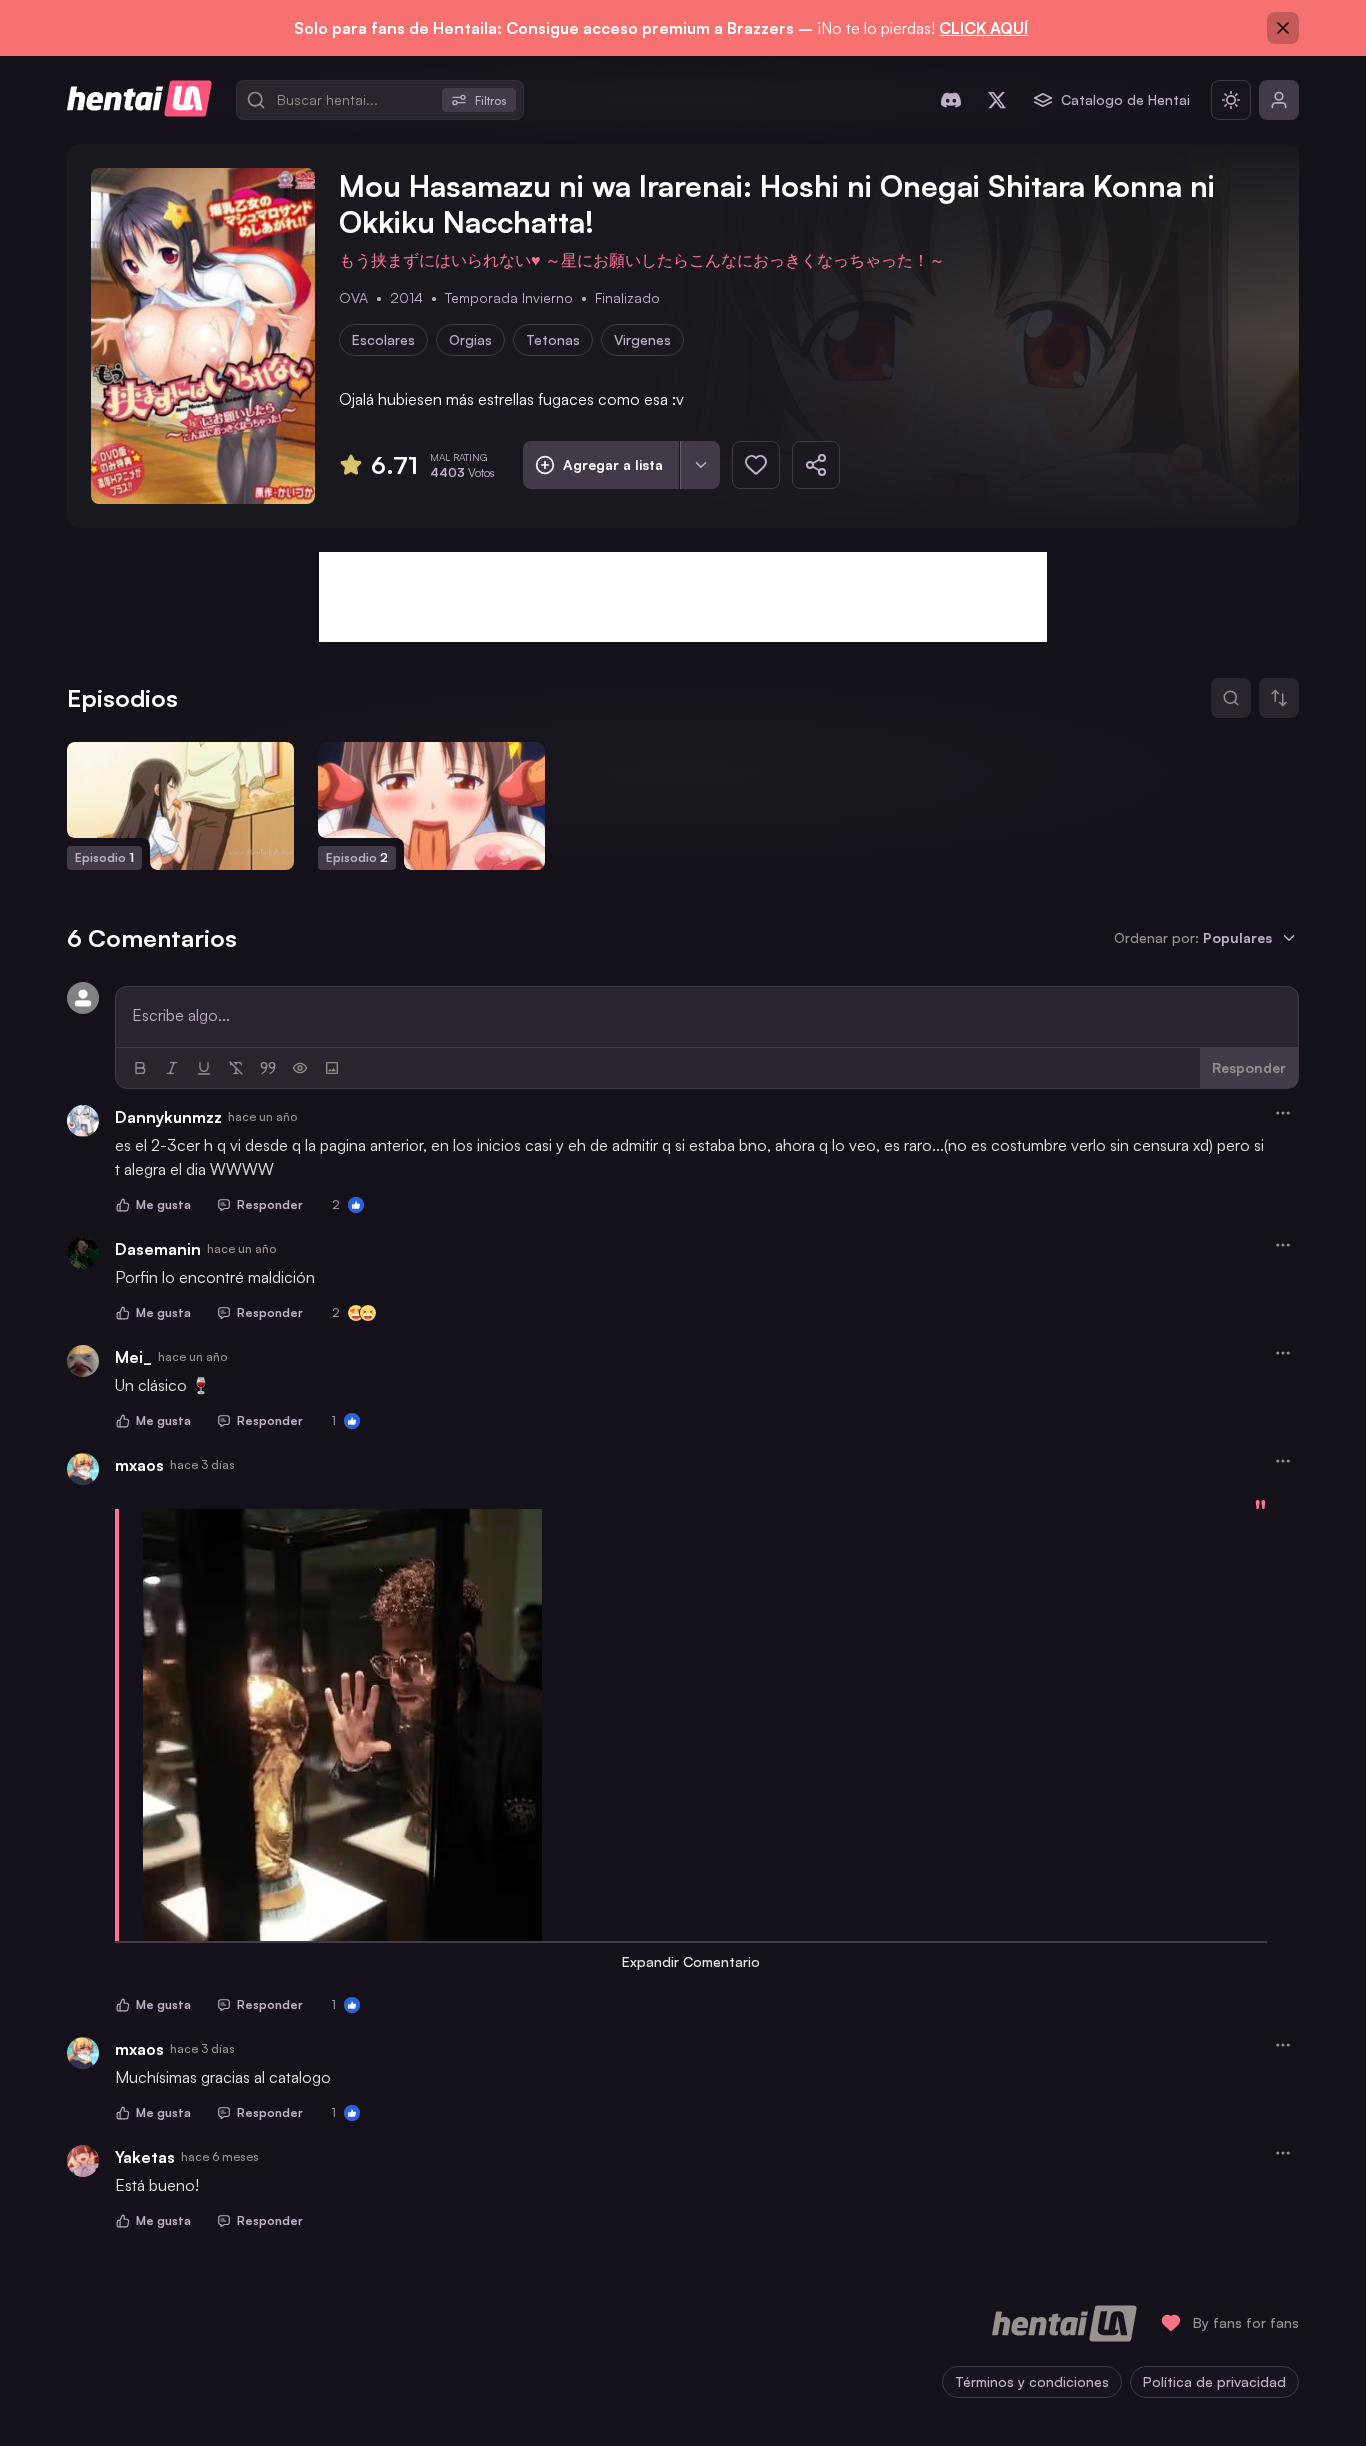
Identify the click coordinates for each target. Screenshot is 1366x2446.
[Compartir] (816, 465)
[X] (997, 100)
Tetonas (553, 339)
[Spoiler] (300, 1068)
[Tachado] (236, 1068)
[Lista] (700, 465)
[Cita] (268, 1068)
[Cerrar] (1283, 28)
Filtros (491, 100)
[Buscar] (1231, 698)
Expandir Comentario (691, 1961)
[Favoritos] (756, 465)
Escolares (383, 339)
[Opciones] (1283, 1113)
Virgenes (642, 339)
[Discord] (951, 100)
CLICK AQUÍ (983, 28)
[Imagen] (332, 1068)
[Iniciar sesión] (1279, 100)
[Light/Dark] (1231, 100)
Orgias (470, 339)
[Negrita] (140, 1068)
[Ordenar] (1279, 698)
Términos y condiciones (1032, 2381)
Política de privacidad (1214, 2381)
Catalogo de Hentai (1125, 99)
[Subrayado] (204, 1068)
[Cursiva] (172, 1068)
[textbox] (707, 1015)
